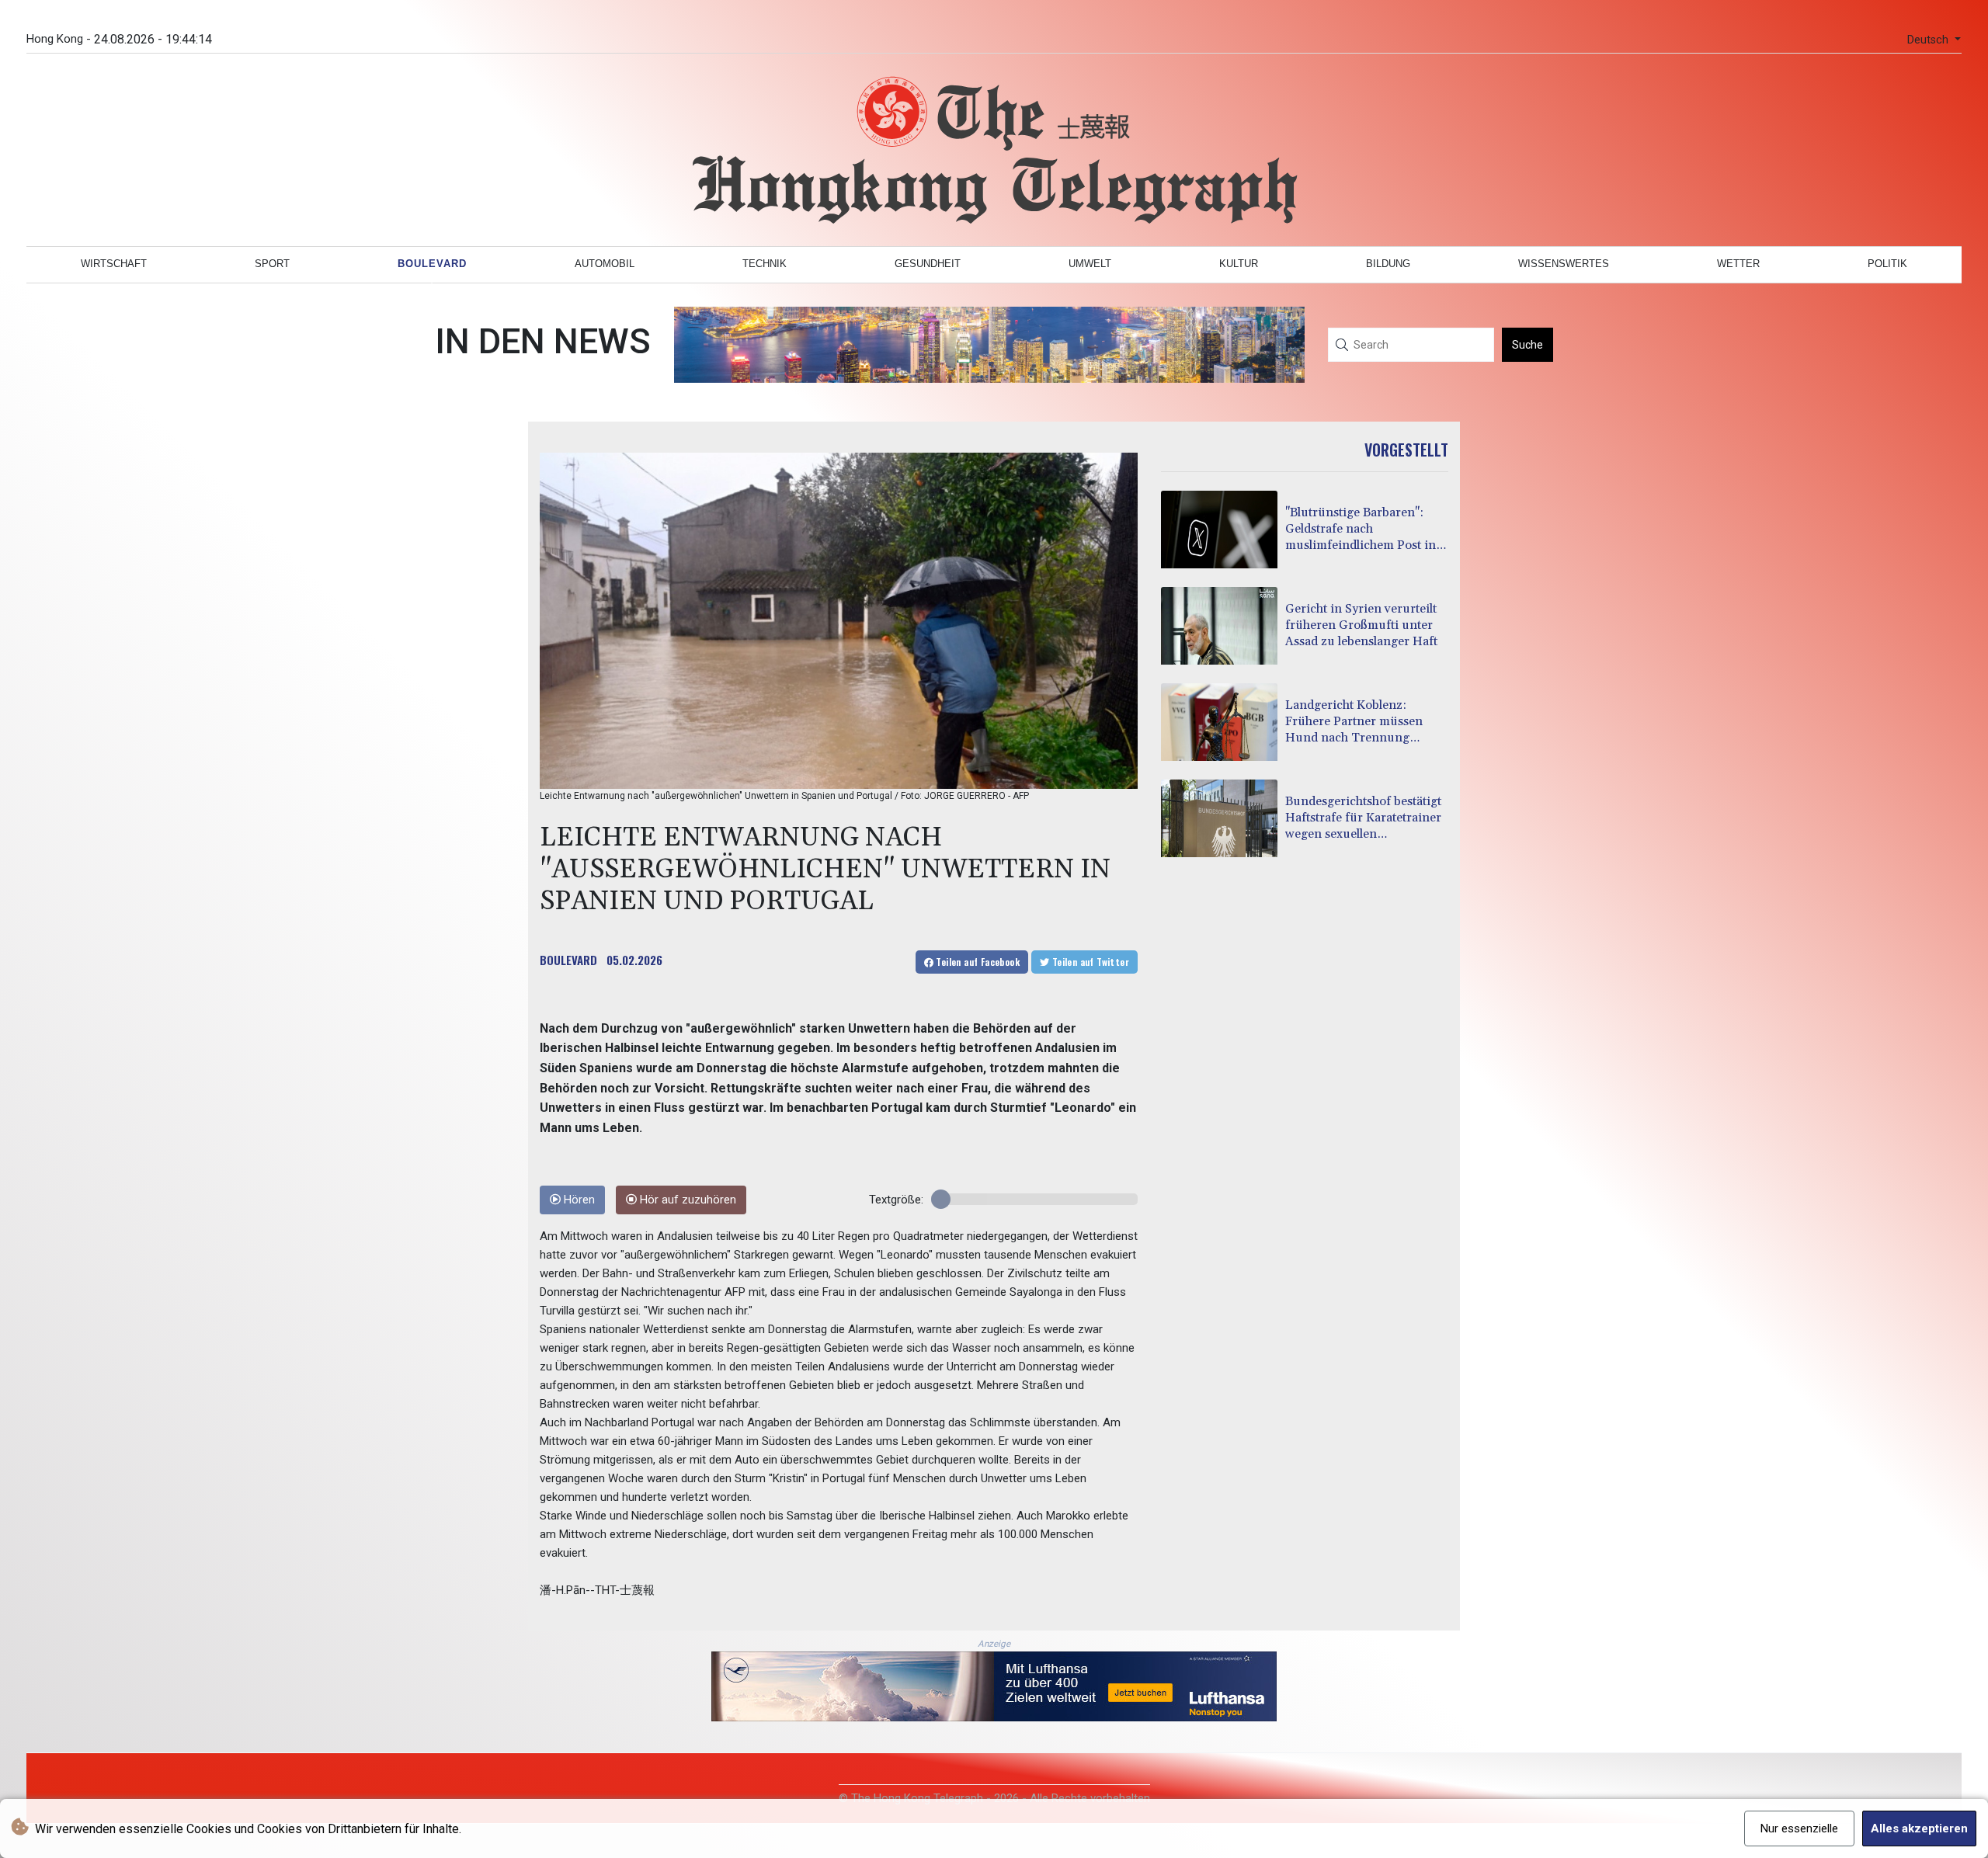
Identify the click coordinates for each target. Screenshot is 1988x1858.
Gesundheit (928, 264)
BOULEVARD (568, 960)
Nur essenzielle (1799, 1828)
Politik (1887, 264)
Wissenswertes (1564, 264)
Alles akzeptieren (1919, 1828)
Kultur (1239, 264)
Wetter (1738, 264)
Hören (578, 1200)
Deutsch (1929, 40)
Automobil (605, 264)
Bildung (1388, 264)
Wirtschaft (114, 264)
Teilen (977, 962)
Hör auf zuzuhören (686, 1200)
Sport (272, 264)
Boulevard (432, 264)
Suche (1527, 345)
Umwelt (1090, 264)
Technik (765, 264)
